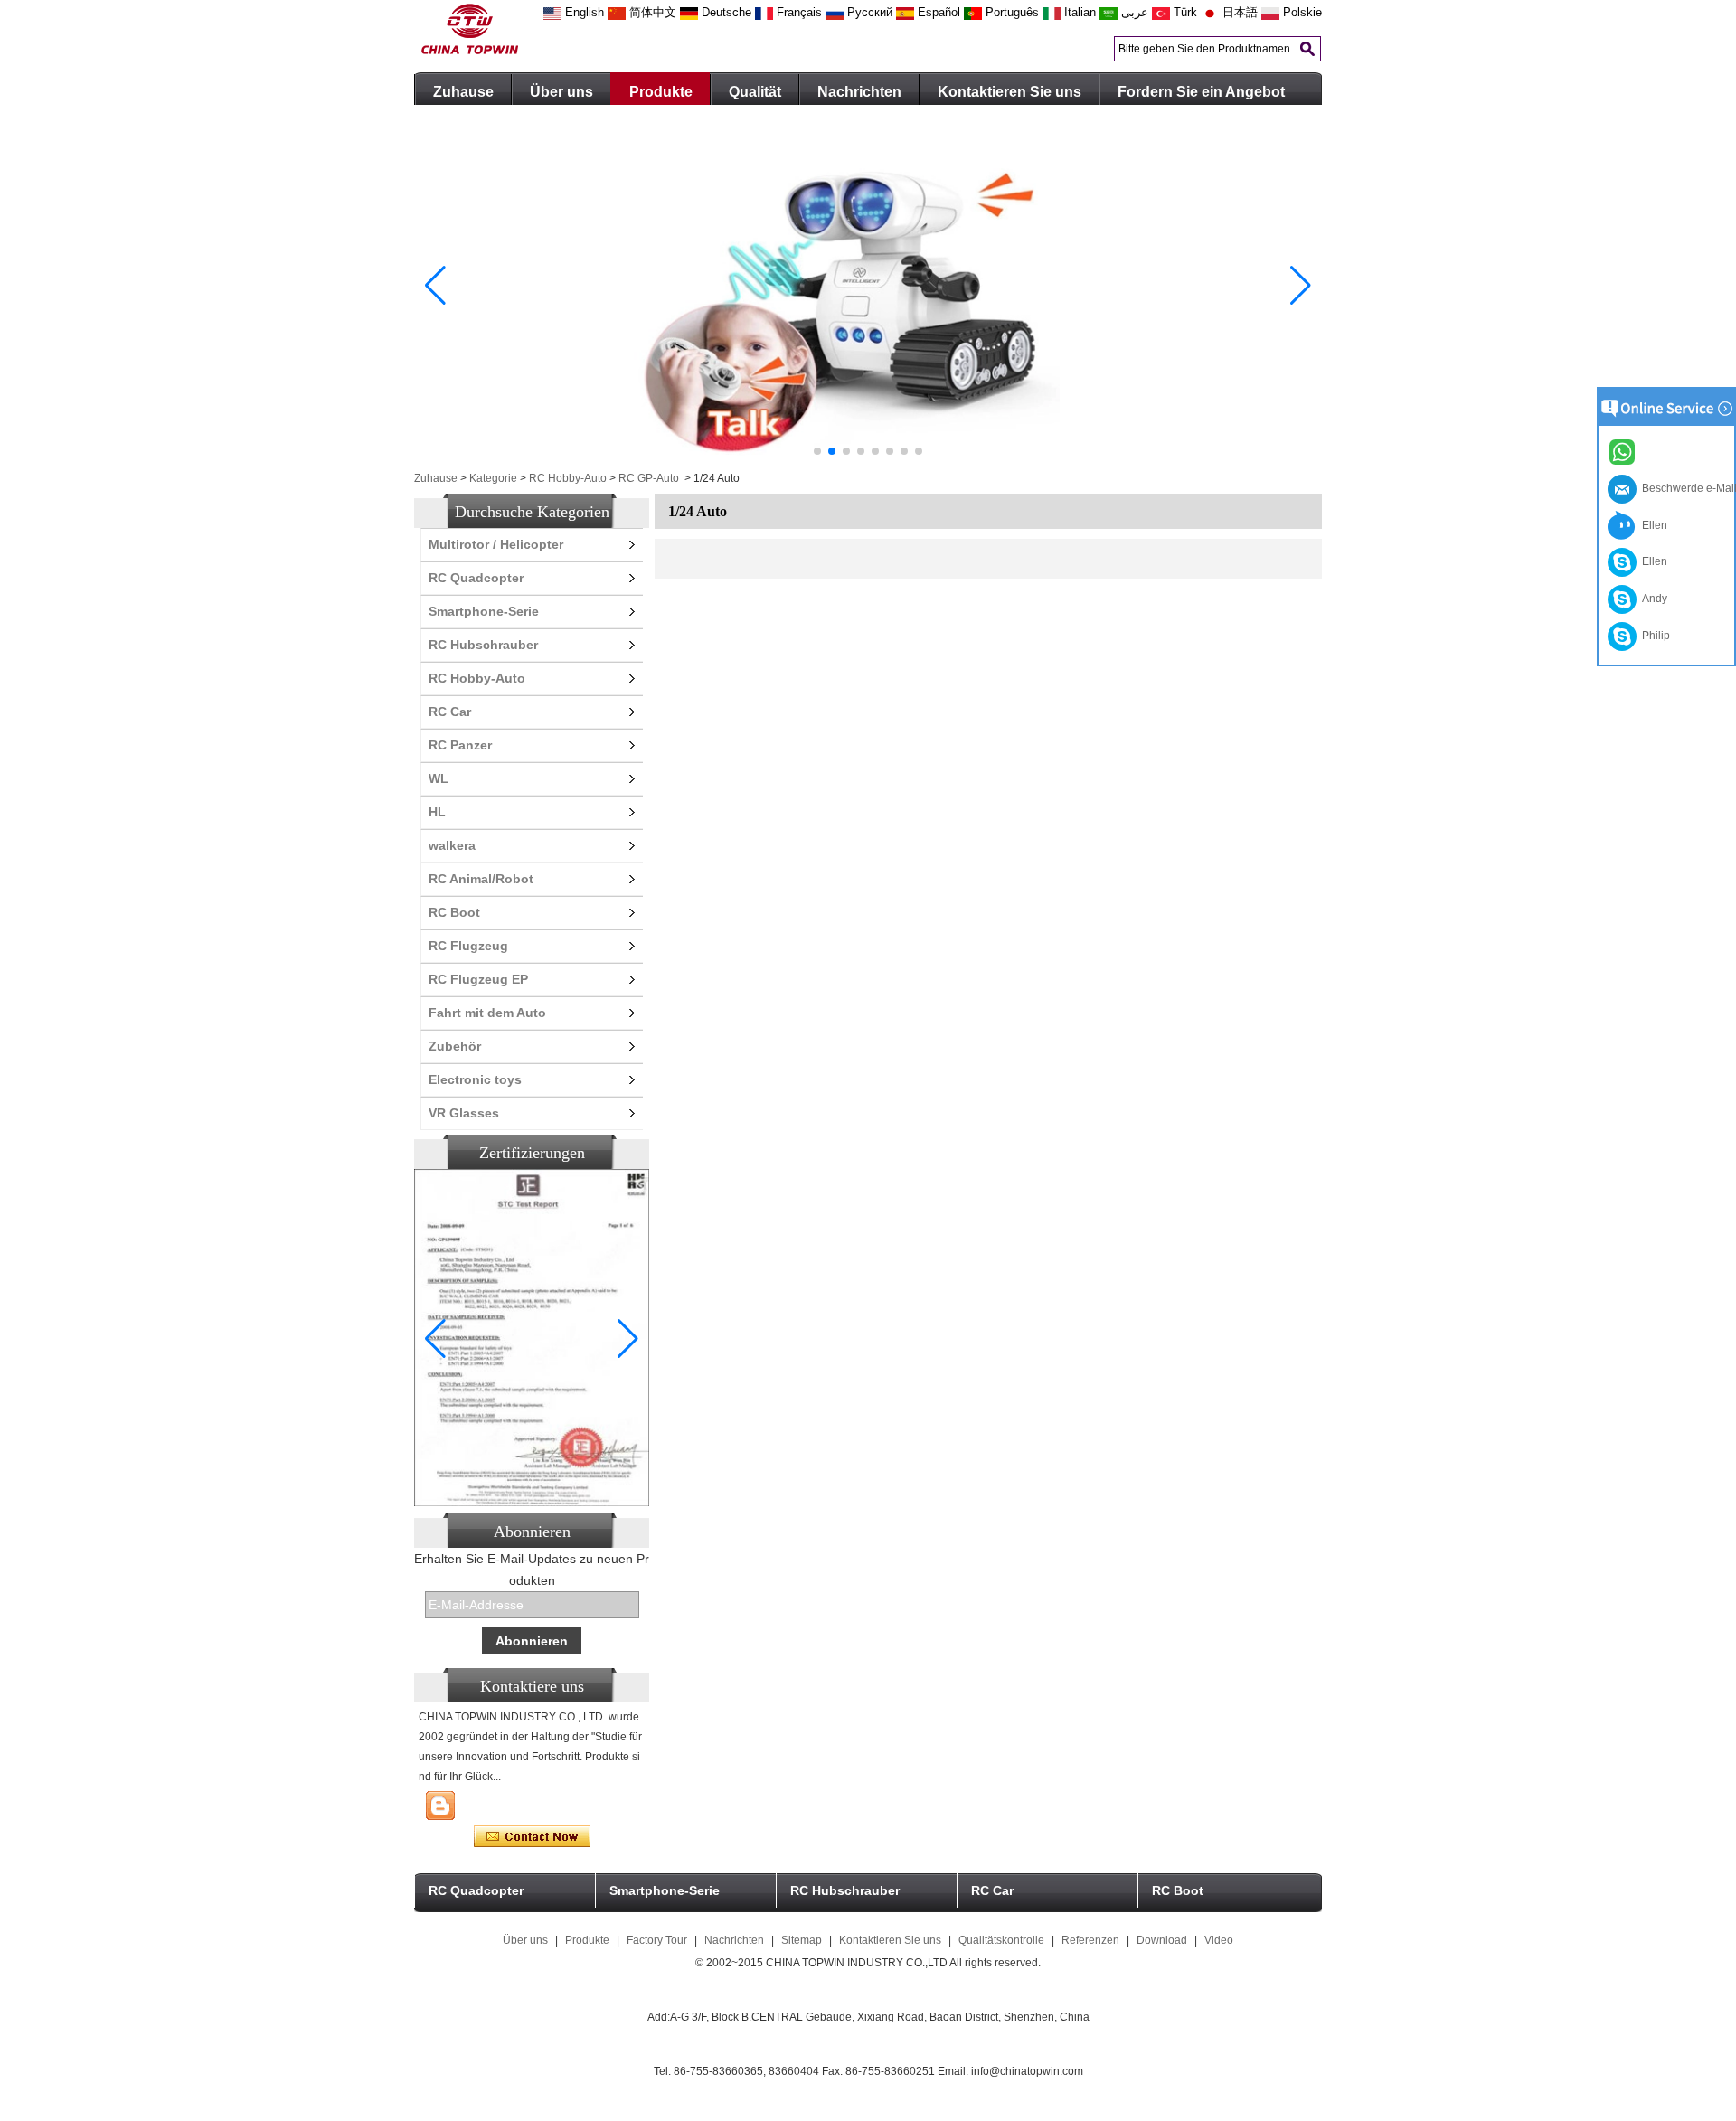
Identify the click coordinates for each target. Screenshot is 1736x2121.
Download (1162, 1940)
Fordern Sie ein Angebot (1201, 92)
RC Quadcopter (476, 578)
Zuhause (463, 92)
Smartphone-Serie (484, 611)
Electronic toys (475, 1079)
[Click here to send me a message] (1625, 451)
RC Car (450, 712)
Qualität (755, 92)
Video (1219, 1940)
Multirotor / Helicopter (496, 544)
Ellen (1652, 525)
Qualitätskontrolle (1001, 1940)
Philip (1653, 636)
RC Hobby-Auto (568, 478)
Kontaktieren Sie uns (1010, 92)
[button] (817, 451)
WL (439, 778)
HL (437, 812)
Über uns (561, 92)
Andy (1652, 599)
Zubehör (455, 1046)
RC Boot (454, 912)
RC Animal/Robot (481, 879)
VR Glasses (464, 1113)
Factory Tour (657, 1940)
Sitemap (802, 1940)
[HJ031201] (868, 463)
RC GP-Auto (649, 478)
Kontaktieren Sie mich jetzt (532, 1837)
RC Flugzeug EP (478, 979)
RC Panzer (460, 745)
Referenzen (1090, 1940)
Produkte (661, 92)
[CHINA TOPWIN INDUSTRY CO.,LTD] (470, 51)
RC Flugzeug (468, 946)
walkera (452, 845)
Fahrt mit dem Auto (487, 1013)
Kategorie (493, 478)
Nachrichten (859, 92)
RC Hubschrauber (483, 645)
